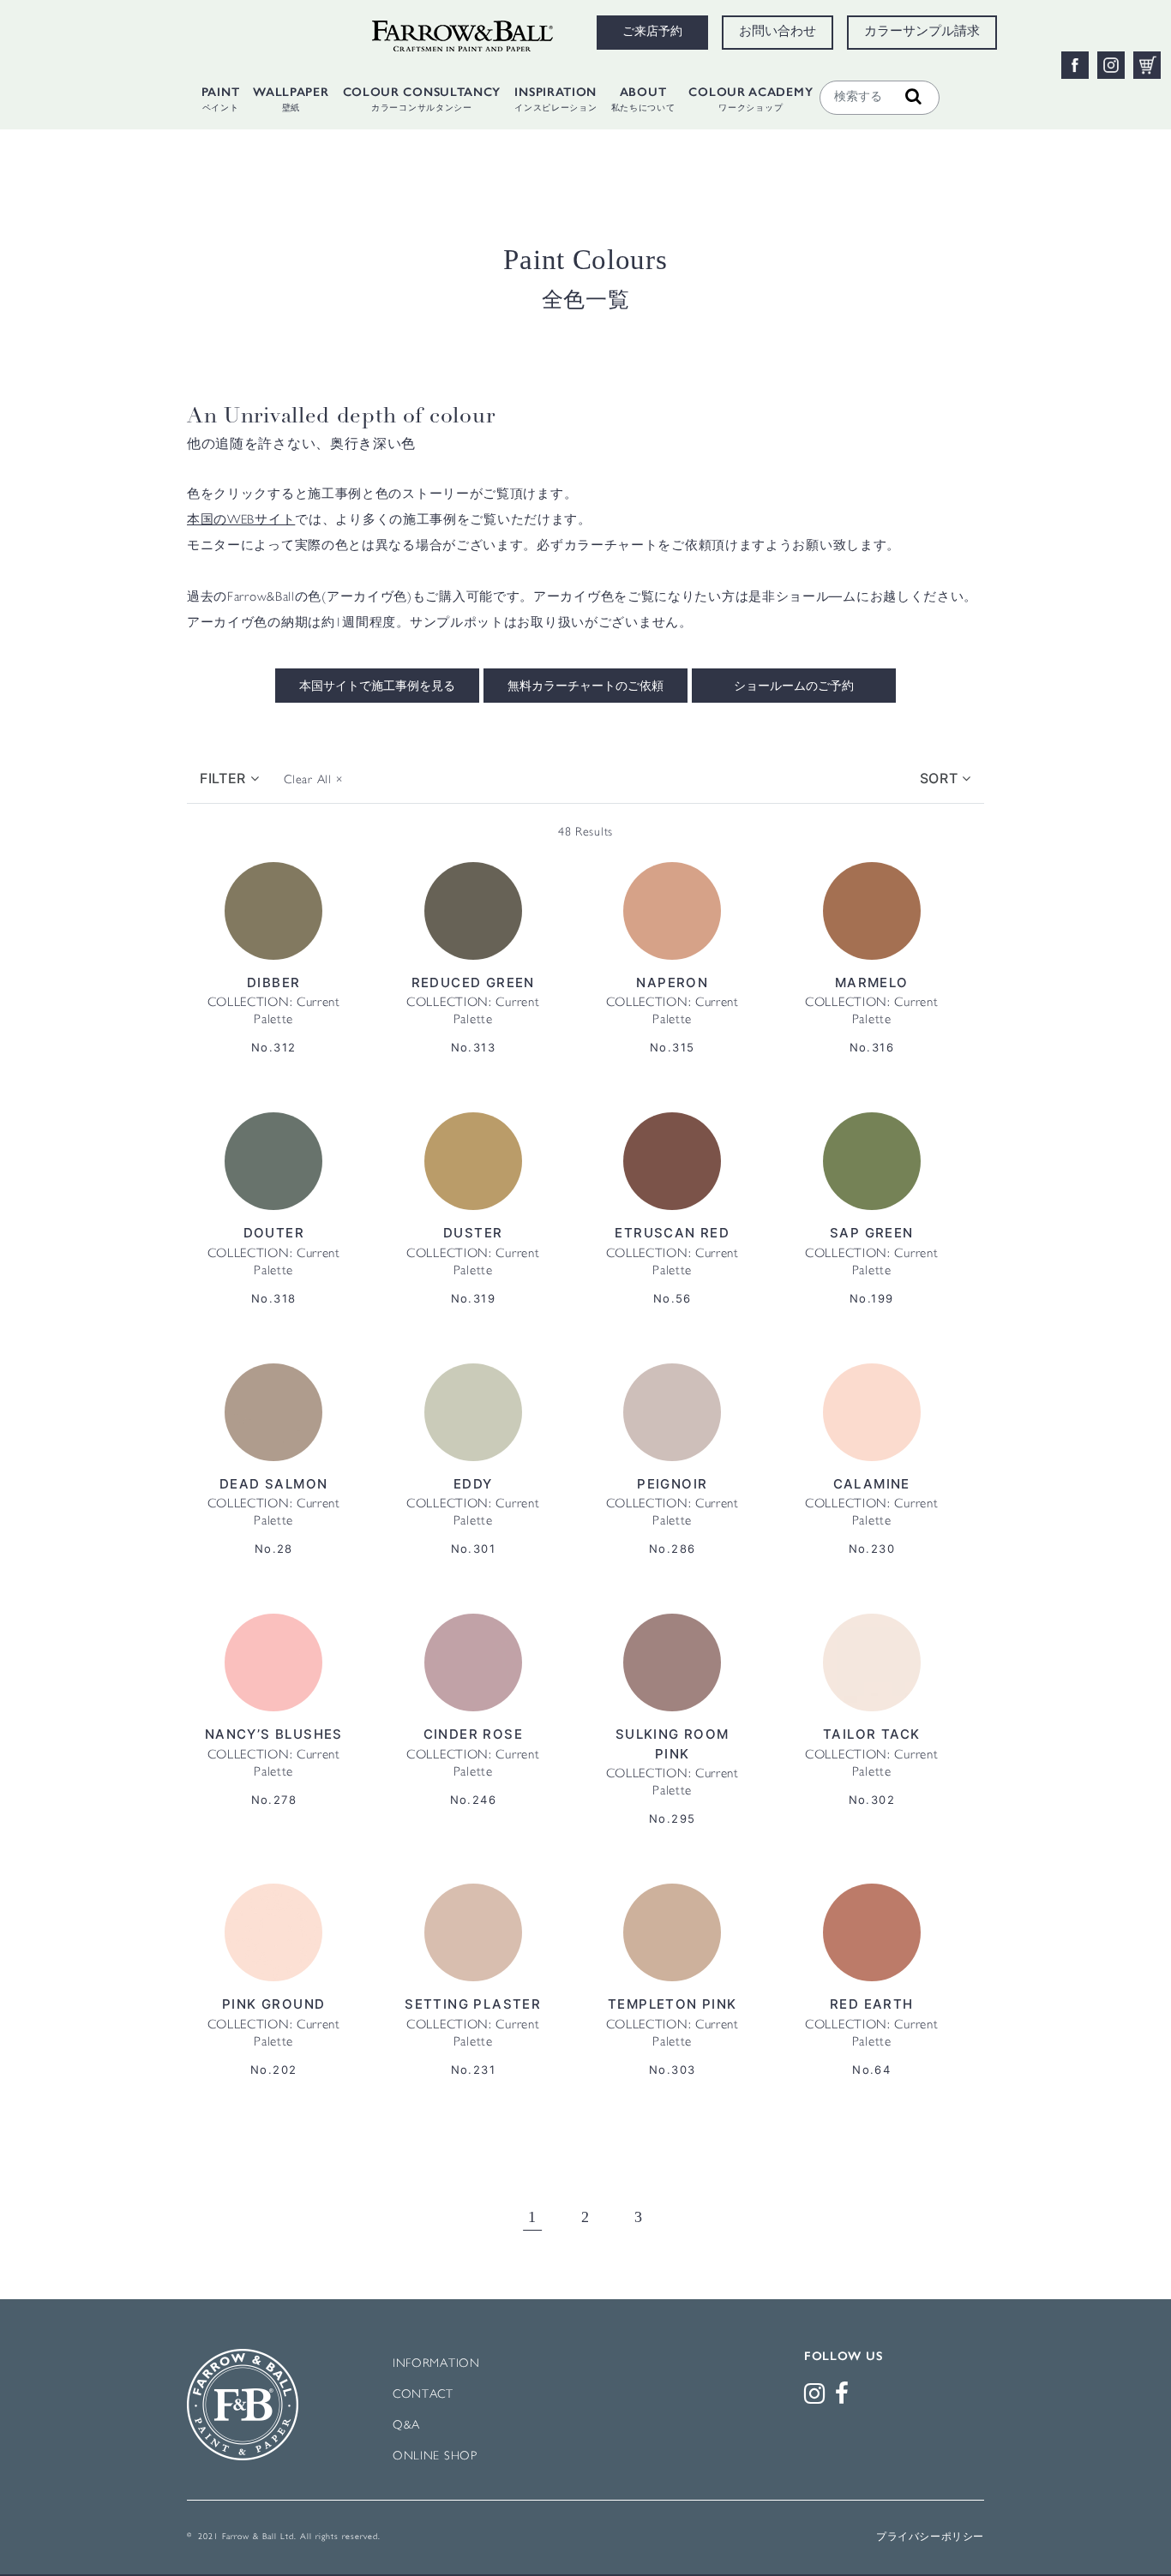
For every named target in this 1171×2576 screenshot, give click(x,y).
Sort (941, 778)
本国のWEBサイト (241, 521)
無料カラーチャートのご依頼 (585, 687)
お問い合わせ (778, 33)
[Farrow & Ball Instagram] (818, 2398)
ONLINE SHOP (435, 2456)
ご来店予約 (652, 33)
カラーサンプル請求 (922, 33)
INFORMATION (436, 2364)
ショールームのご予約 (794, 687)
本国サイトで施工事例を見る (377, 687)
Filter (225, 778)
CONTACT (423, 2395)
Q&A (406, 2426)
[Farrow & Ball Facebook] (845, 2398)
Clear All (314, 780)
